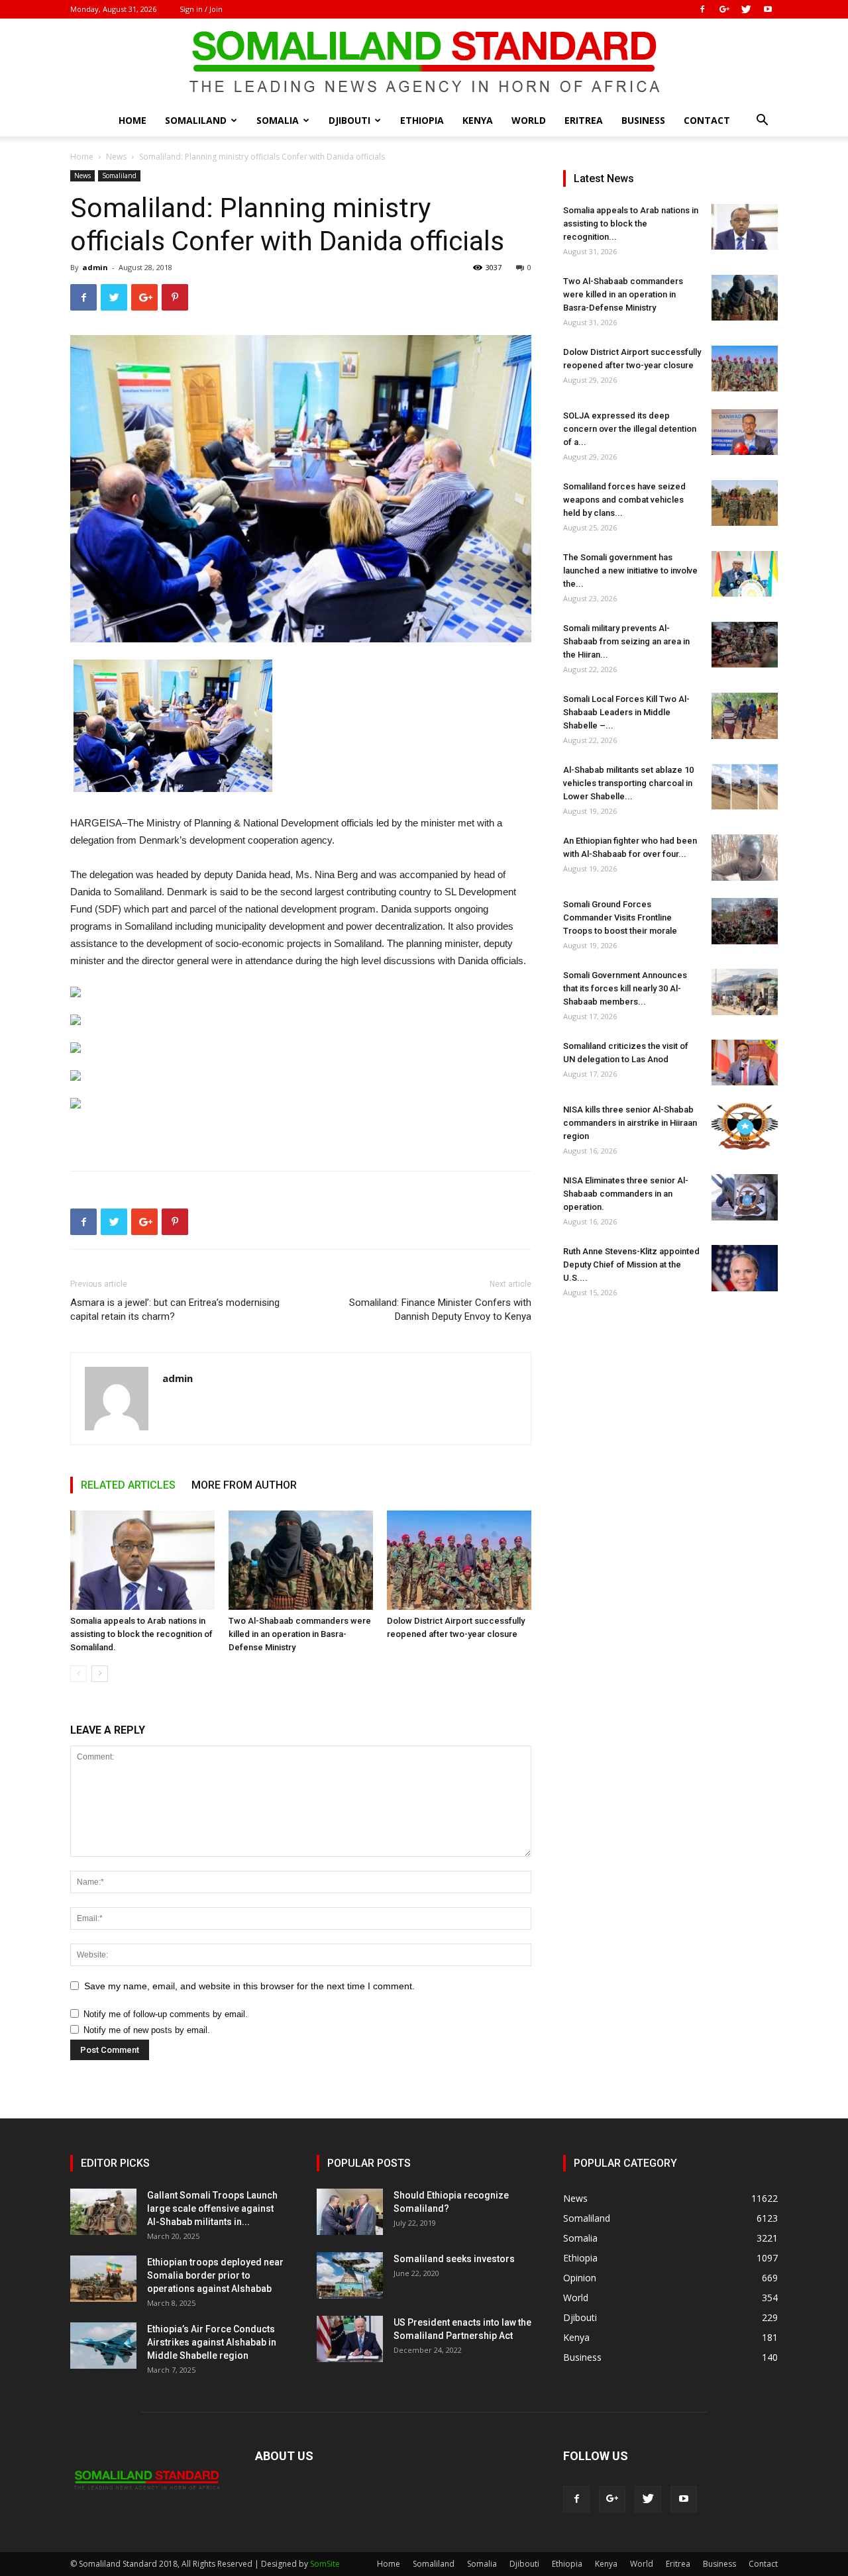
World (529, 120)
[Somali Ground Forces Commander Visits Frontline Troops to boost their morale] (745, 921)
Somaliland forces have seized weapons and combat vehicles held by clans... (624, 500)
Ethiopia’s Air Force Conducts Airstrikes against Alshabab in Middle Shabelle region (212, 2342)
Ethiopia (422, 120)
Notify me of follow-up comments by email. (166, 2014)
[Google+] (724, 9)
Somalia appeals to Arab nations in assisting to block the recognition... (631, 223)
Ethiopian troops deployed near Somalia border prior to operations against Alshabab (215, 2275)
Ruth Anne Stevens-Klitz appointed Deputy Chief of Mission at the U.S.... (631, 1264)
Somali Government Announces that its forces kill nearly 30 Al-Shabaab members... (625, 988)
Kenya (478, 120)
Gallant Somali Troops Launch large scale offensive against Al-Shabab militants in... (212, 2208)
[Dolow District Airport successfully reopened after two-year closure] (459, 1560)
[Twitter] (746, 9)
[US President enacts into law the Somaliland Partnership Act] (350, 2339)
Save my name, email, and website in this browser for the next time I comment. (249, 1986)
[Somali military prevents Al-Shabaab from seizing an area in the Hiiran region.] (745, 645)
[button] (762, 122)
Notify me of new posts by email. (147, 2030)
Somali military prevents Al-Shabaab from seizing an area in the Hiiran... (626, 641)
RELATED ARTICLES (128, 1485)
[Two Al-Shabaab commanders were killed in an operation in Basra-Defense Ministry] (301, 1560)
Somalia (278, 120)
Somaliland (196, 120)
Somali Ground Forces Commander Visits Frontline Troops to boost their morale (620, 917)
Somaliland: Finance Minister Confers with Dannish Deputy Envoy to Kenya (440, 1310)
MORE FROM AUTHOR (244, 1485)
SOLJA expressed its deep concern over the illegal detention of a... (630, 429)
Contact (707, 120)
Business (643, 120)
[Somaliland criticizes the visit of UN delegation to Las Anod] (745, 1063)
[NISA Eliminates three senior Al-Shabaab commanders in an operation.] (745, 1197)
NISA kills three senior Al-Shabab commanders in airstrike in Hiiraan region (630, 1123)
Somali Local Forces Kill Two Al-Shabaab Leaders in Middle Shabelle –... (626, 712)
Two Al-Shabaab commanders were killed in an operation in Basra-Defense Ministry (300, 1634)
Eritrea (584, 120)
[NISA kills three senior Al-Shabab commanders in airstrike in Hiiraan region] (745, 1126)
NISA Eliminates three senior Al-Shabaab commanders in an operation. (626, 1194)
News (116, 157)
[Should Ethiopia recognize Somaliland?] (350, 2212)
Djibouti (349, 120)
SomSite (325, 2564)
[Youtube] (768, 9)
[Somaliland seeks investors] (350, 2275)
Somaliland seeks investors (454, 2259)
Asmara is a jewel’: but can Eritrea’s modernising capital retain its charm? (175, 1310)
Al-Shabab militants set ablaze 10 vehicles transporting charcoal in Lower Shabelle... (628, 783)
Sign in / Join (201, 9)
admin (95, 267)
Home (132, 120)
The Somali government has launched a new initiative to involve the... (630, 570)
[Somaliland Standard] (424, 62)
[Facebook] (702, 9)
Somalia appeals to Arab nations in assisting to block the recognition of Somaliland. (141, 1634)
